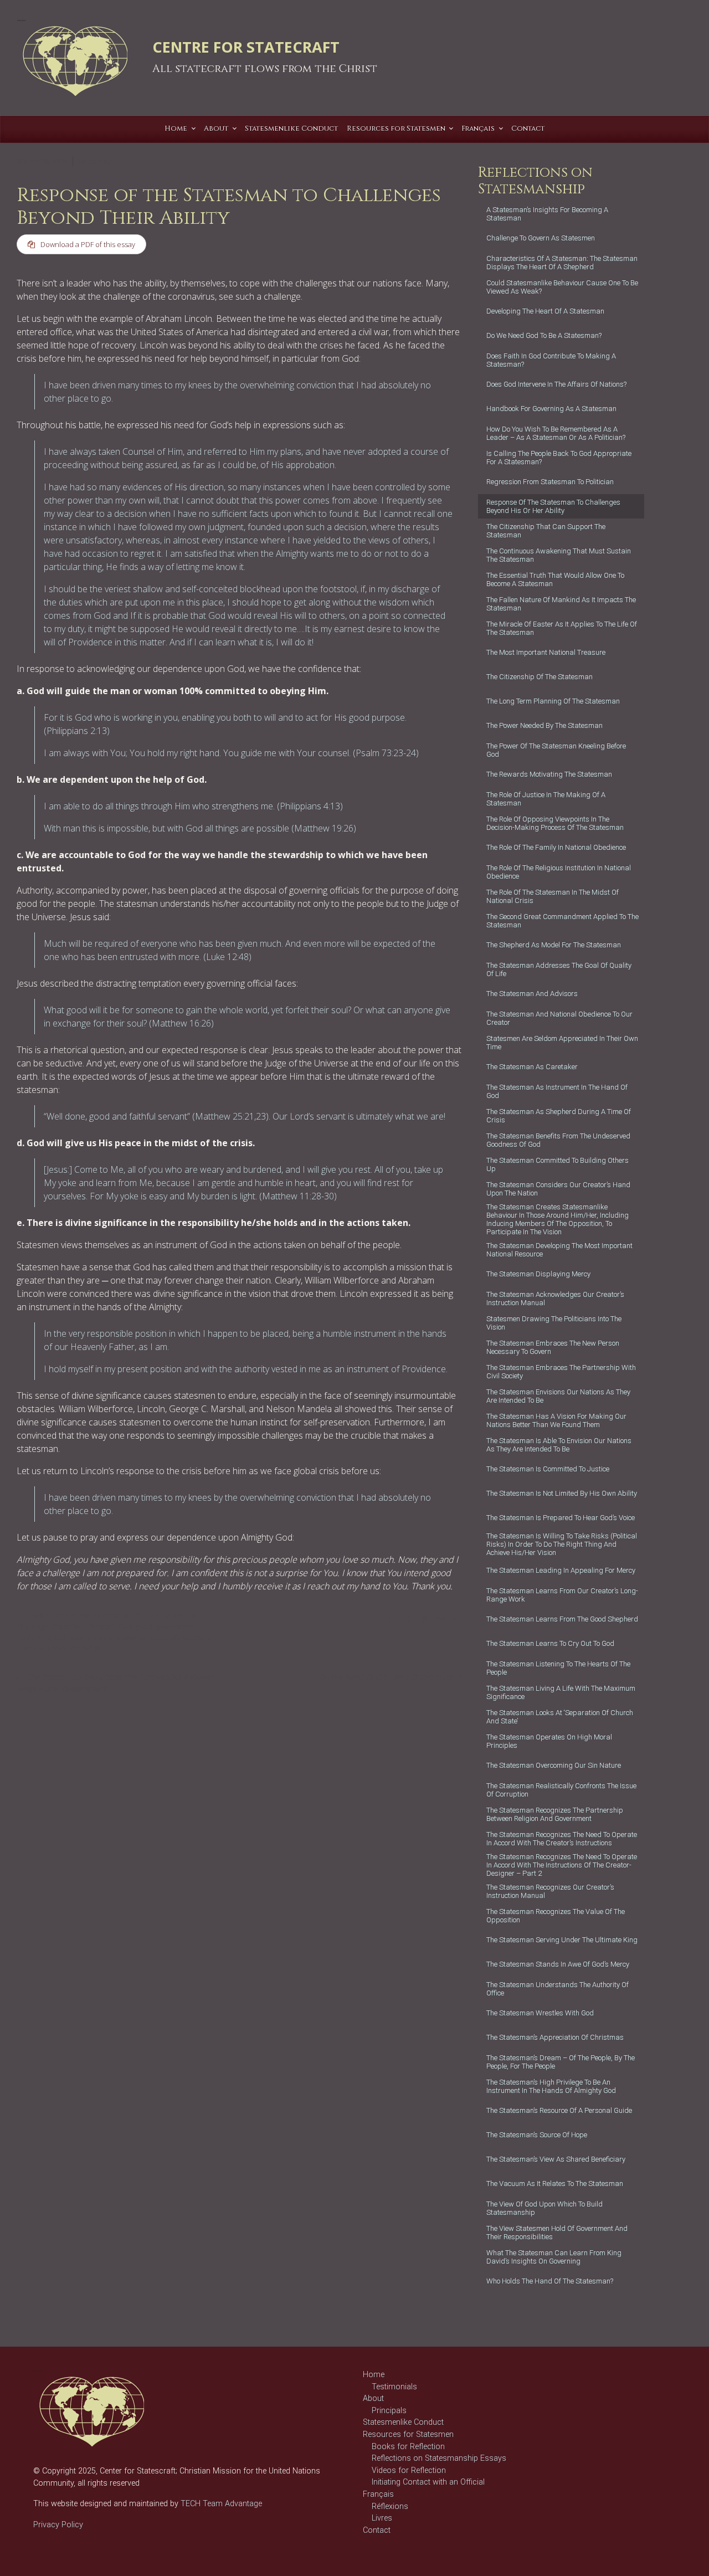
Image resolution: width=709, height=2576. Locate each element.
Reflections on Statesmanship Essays (439, 2458)
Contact (377, 2530)
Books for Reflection (408, 2447)
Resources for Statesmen (408, 2434)
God (125, 1626)
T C (118, 161)
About (373, 2398)
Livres (382, 2518)
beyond (185, 1615)
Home (374, 2375)
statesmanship (76, 1648)
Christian (101, 1626)
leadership (34, 1637)
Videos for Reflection (409, 2470)
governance (175, 1626)
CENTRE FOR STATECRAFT (246, 47)
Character (67, 1626)
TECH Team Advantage (220, 2504)
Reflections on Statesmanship (79, 1615)
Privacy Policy (58, 2525)
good (144, 1626)
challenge (32, 1626)
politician (70, 1637)
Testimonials (394, 2387)
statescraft (199, 1637)
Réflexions (390, 2506)
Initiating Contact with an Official (428, 2482)
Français (378, 2494)
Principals (389, 2411)
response (130, 1637)
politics (99, 1637)
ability (160, 1615)
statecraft (164, 1637)
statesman (33, 1648)
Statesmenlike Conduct (403, 2422)
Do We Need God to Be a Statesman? (386, 1677)
